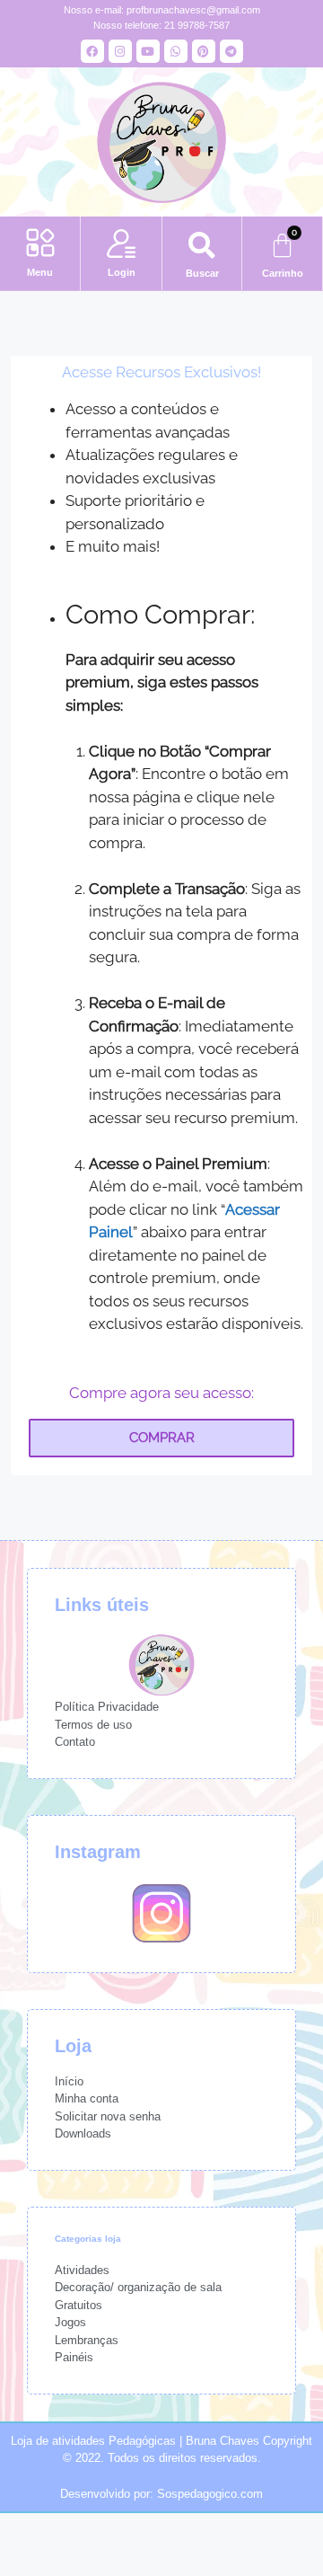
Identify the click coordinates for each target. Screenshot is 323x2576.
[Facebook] (92, 51)
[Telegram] (231, 51)
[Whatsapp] (176, 51)
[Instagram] (120, 51)
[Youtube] (148, 51)
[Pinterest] (204, 51)
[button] (40, 244)
